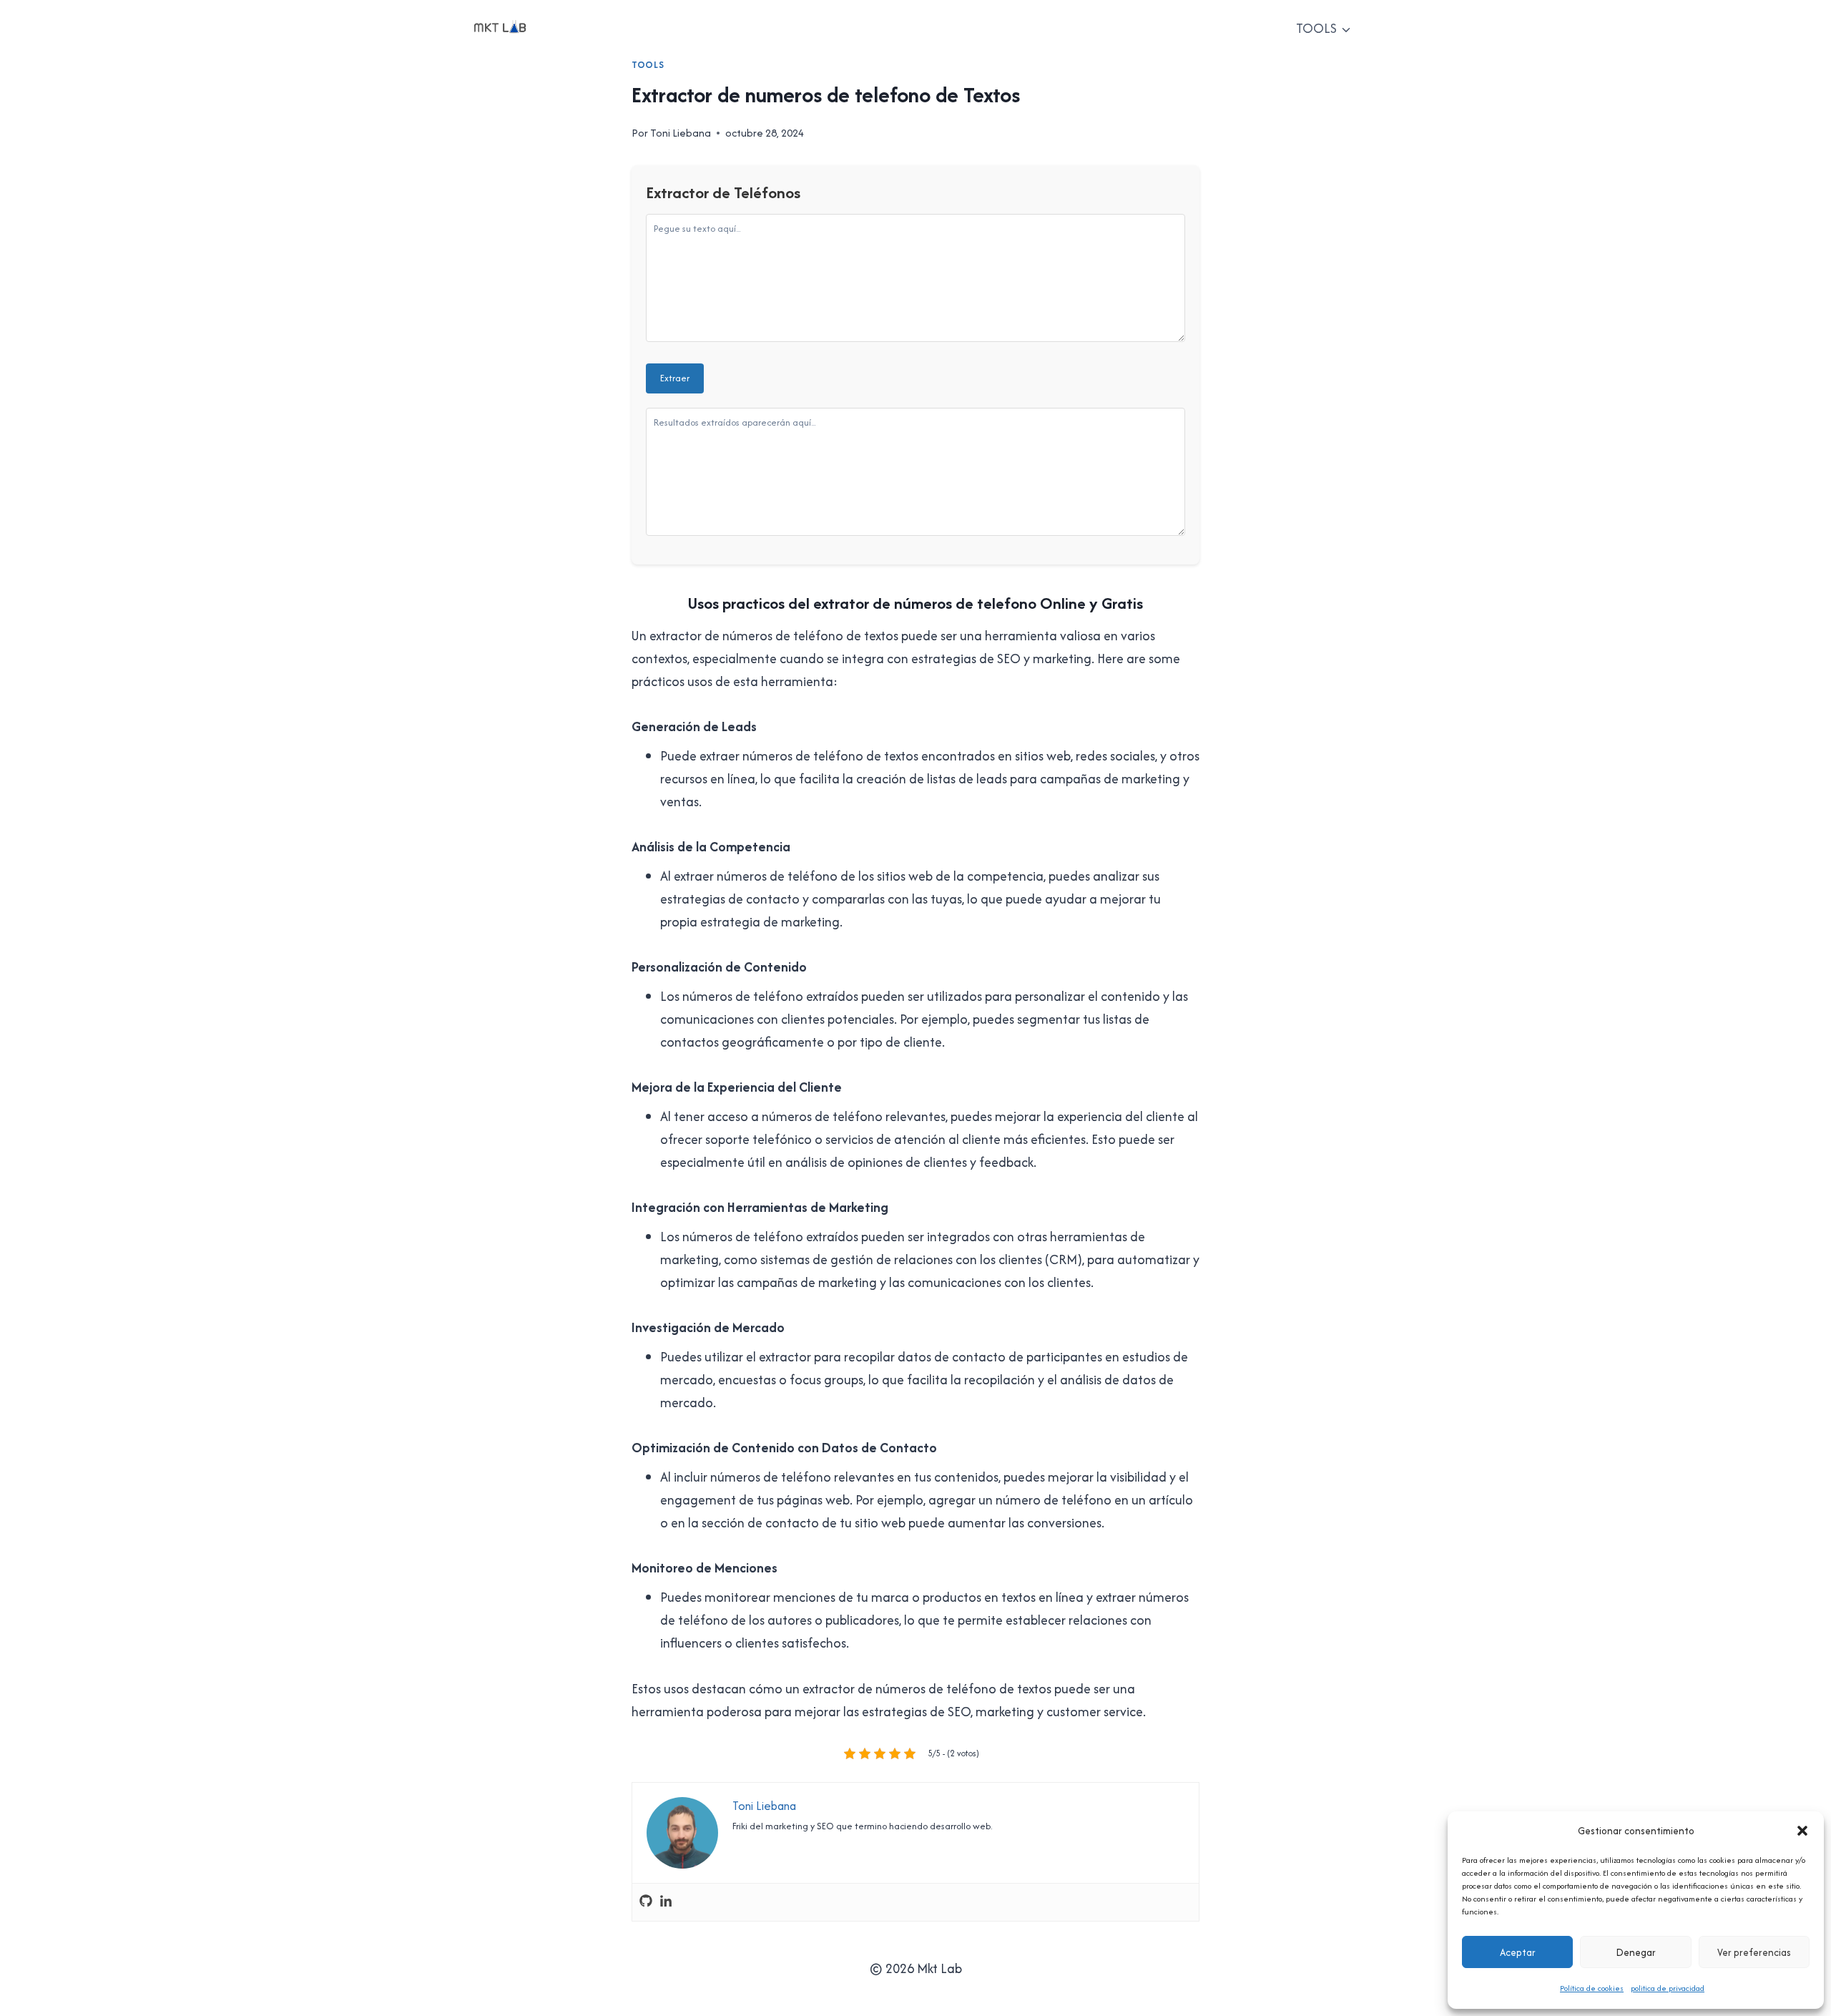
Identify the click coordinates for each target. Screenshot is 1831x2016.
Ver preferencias (1754, 1952)
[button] (1802, 1831)
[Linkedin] (666, 1902)
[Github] (646, 1902)
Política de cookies (1592, 1988)
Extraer (675, 378)
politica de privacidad (1668, 1988)
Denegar (1636, 1952)
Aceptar (1518, 1952)
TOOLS (648, 65)
